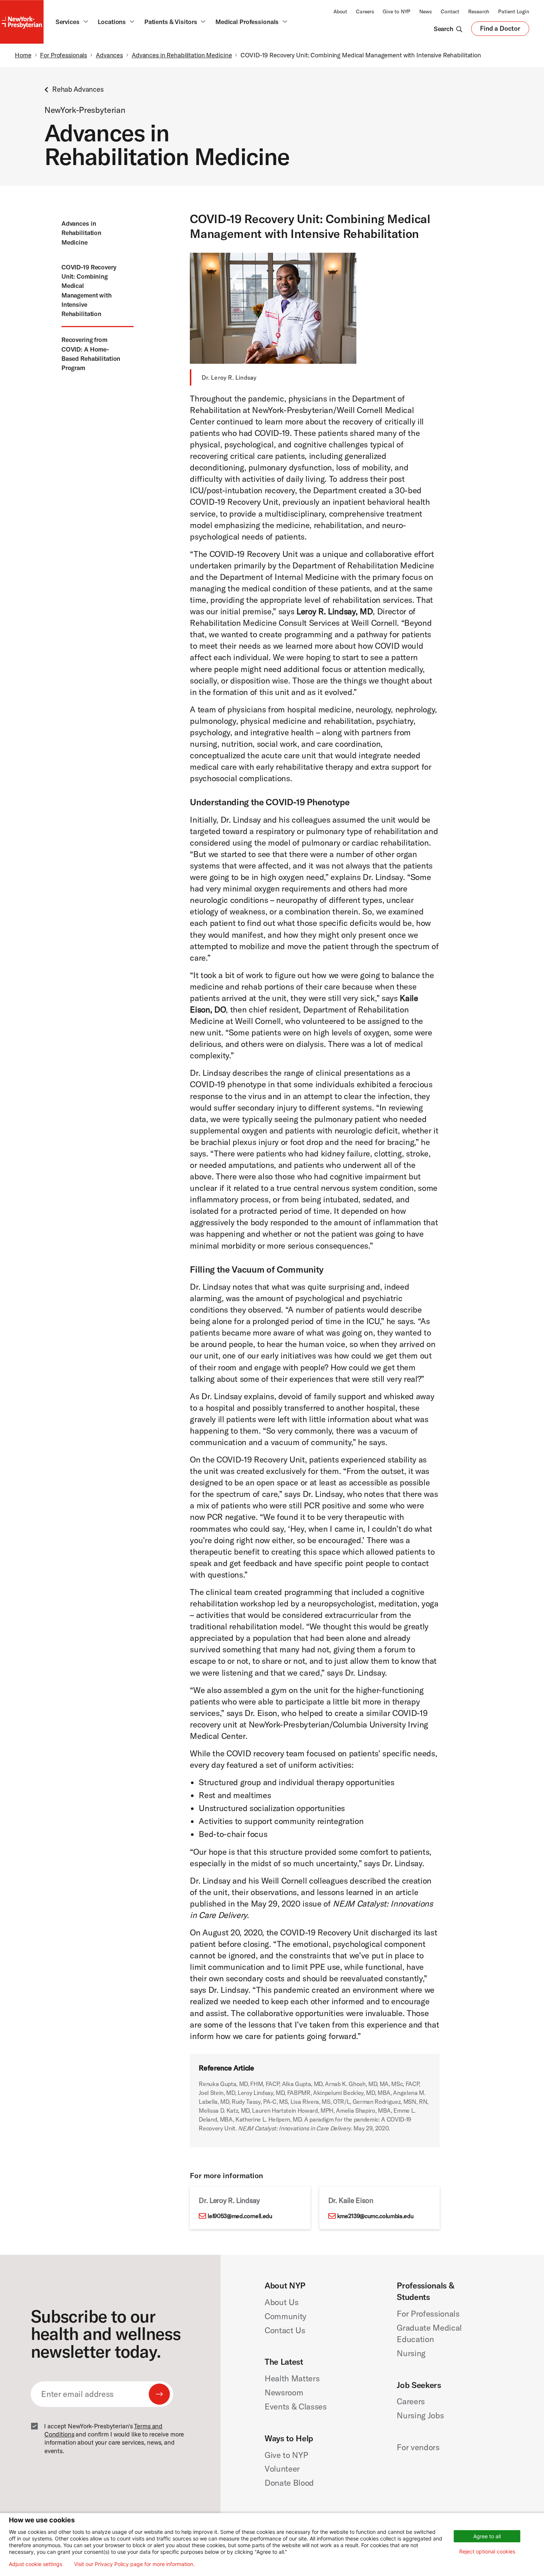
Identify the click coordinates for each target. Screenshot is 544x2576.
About (340, 11)
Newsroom (284, 2392)
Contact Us (285, 2330)
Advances (109, 55)
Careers (365, 11)
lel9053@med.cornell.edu (240, 2216)
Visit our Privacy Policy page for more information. (134, 2564)
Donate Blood (289, 2483)
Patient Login (514, 11)
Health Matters (292, 2378)
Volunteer (282, 2469)
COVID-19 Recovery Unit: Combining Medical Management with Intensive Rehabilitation (89, 290)
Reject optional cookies (487, 2551)
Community (286, 2316)
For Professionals (63, 55)
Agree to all (487, 2536)
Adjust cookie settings (36, 2564)
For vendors (418, 2447)
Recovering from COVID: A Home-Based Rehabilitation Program (91, 354)
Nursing (411, 2353)
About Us (281, 2302)
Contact (450, 11)
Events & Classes (296, 2407)
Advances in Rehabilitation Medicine (182, 55)
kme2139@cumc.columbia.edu (375, 2216)
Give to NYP (397, 11)
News (426, 11)
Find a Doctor (500, 30)
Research (479, 11)
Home (23, 55)
